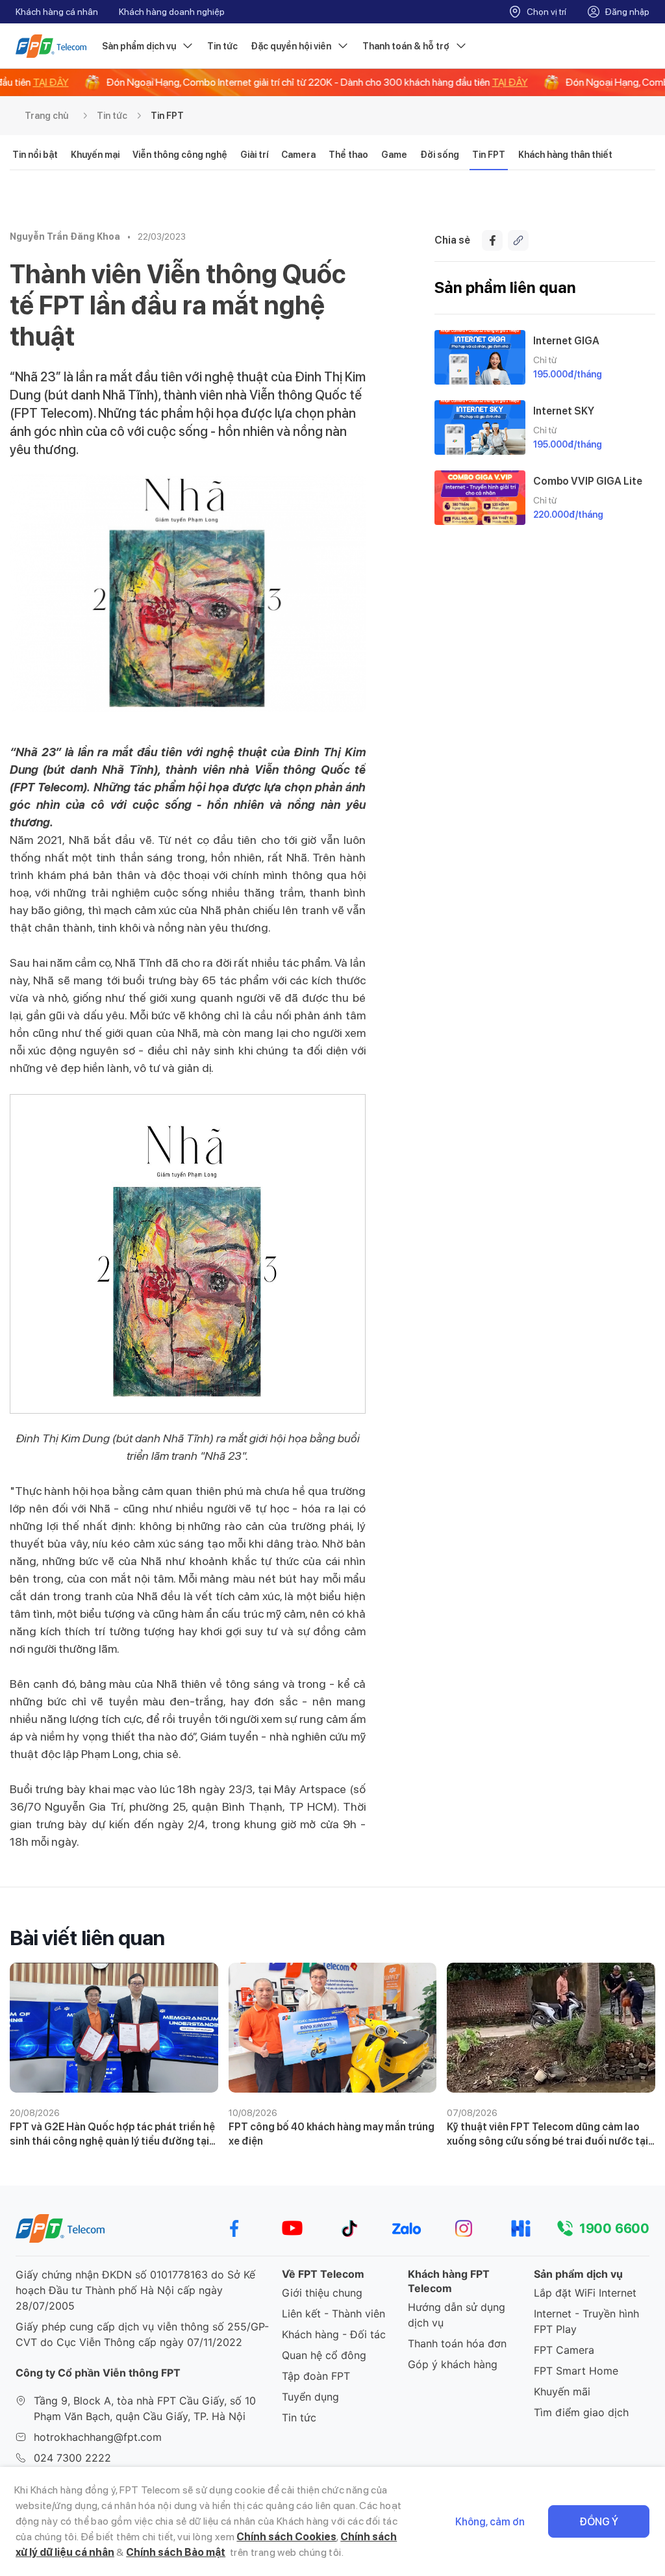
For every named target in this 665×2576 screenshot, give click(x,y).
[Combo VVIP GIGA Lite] (480, 498)
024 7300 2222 (72, 2458)
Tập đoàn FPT (316, 2376)
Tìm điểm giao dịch (581, 2412)
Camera (298, 155)
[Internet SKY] (480, 427)
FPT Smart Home (576, 2371)
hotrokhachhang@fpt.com (98, 2437)
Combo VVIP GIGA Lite (588, 481)
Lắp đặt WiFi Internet (585, 2293)
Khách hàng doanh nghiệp (172, 12)
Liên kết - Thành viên (333, 2314)
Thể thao (348, 155)
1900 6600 (614, 2228)
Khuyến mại (95, 155)
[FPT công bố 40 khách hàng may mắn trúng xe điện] (333, 2028)
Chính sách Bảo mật (176, 2552)
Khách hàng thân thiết (565, 155)
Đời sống (440, 155)
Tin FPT (167, 116)
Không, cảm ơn (490, 2522)
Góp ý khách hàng (453, 2364)
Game (394, 155)
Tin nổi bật (35, 155)
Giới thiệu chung (322, 2293)
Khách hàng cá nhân (57, 12)
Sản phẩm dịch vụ (139, 46)
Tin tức (222, 46)
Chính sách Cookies (286, 2537)
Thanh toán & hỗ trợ (406, 46)
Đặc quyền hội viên (291, 46)
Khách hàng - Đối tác (334, 2334)
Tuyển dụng (310, 2397)
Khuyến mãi (562, 2391)
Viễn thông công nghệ (180, 155)
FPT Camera (564, 2350)
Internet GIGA (566, 341)
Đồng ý (599, 2522)
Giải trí (254, 155)
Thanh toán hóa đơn (457, 2343)
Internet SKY (564, 411)
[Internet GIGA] (480, 357)
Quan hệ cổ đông (324, 2355)
